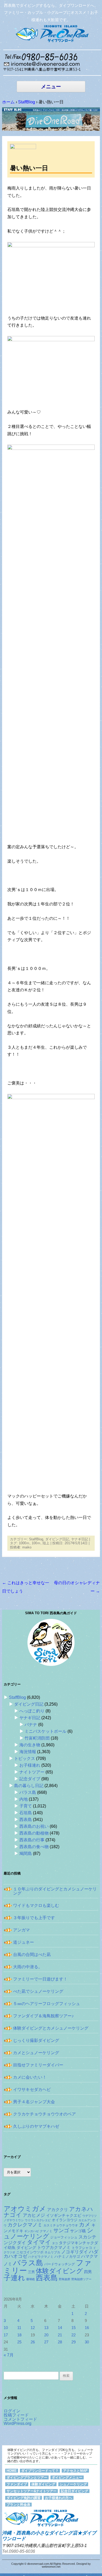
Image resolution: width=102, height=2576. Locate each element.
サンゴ (61, 2230)
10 (6, 2328)
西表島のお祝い (34, 1826)
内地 (24, 1799)
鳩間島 (26, 1853)
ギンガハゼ (32, 2231)
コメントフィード (20, 2419)
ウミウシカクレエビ (38, 2220)
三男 (31, 2272)
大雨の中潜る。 (28, 1967)
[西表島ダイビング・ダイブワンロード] (51, 33)
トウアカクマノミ (54, 2247)
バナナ (31, 1725)
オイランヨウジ (65, 2220)
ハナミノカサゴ (67, 2257)
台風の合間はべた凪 (32, 1955)
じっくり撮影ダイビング (36, 2040)
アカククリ (58, 2209)
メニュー (51, 87)
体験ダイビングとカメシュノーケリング (51, 2028)
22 (73, 2335)
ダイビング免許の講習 (24, 2498)
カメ (85, 2224)
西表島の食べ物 (34, 1847)
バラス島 (28, 1792)
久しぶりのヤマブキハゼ (36, 2126)
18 (19, 2335)
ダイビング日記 (57, 1539)
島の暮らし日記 (29, 1786)
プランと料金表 (18, 2505)
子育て (26, 1806)
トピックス (25, 1758)
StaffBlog (36, 1539)
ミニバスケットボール (46, 1731)
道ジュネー (24, 1942)
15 (73, 2328)
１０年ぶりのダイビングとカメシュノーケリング (55, 1891)
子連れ (14, 2278)
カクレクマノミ (25, 2225)
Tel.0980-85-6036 (19, 2551)
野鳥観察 (65, 2279)
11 (19, 2328)
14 (60, 2328)
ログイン (12, 2411)
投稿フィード (16, 2415)
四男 (88, 2272)
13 (46, 2328)
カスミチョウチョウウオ (61, 2225)
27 (46, 2342)
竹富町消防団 (37, 1738)
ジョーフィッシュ (64, 2237)
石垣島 (26, 1813)
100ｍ (36, 1543)
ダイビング (26, 2248)
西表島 (26, 1820)
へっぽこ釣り (32, 1711)
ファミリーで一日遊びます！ (40, 1979)
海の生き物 (30, 1745)
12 (33, 2328)
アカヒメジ (34, 2215)
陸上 (46, 1543)
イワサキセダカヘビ (32, 2089)
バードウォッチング (59, 2264)
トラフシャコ (82, 2248)
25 (19, 2342)
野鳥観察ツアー (81, 2279)
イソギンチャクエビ (64, 2215)
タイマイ (39, 2242)
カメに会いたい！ (30, 2077)
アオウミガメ (25, 2209)
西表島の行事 (32, 1840)
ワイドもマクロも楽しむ (36, 1905)
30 (87, 2342)
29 (73, 2342)
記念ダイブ (30, 1779)
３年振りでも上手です (34, 1918)
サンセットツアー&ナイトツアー (32, 2491)
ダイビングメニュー (67, 2477)
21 (60, 2335)
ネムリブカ (52, 2252)
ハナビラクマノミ (41, 2257)
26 (33, 2342)
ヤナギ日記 (80, 1539)
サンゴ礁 (78, 2231)
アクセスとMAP (75, 2471)
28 (60, 2342)
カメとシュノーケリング (36, 2053)
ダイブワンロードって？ (40, 2471)
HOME (12, 2471)
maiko (27, 1547)
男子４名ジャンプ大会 (34, 2102)
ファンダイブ (17, 2484)
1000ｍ (24, 1543)
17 (6, 2335)
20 (46, 2335)
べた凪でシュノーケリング (38, 1991)
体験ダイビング (59, 2271)
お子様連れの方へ (59, 2498)
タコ (55, 2243)
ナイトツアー (32, 1772)
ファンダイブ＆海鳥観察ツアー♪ (43, 2016)
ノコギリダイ (75, 2252)
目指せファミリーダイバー (38, 2065)
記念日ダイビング (75, 2491)
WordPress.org (18, 2423)
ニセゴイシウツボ (30, 2252)
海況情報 (28, 1752)
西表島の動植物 (34, 1833)
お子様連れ (30, 1765)
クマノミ (46, 2231)
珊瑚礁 (30, 2279)
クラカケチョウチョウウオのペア (44, 2114)
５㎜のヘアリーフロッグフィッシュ (47, 2004)
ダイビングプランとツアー (27, 2477)
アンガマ (21, 1930)
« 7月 (9, 2355)
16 (87, 2328)
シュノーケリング (49, 2233)
